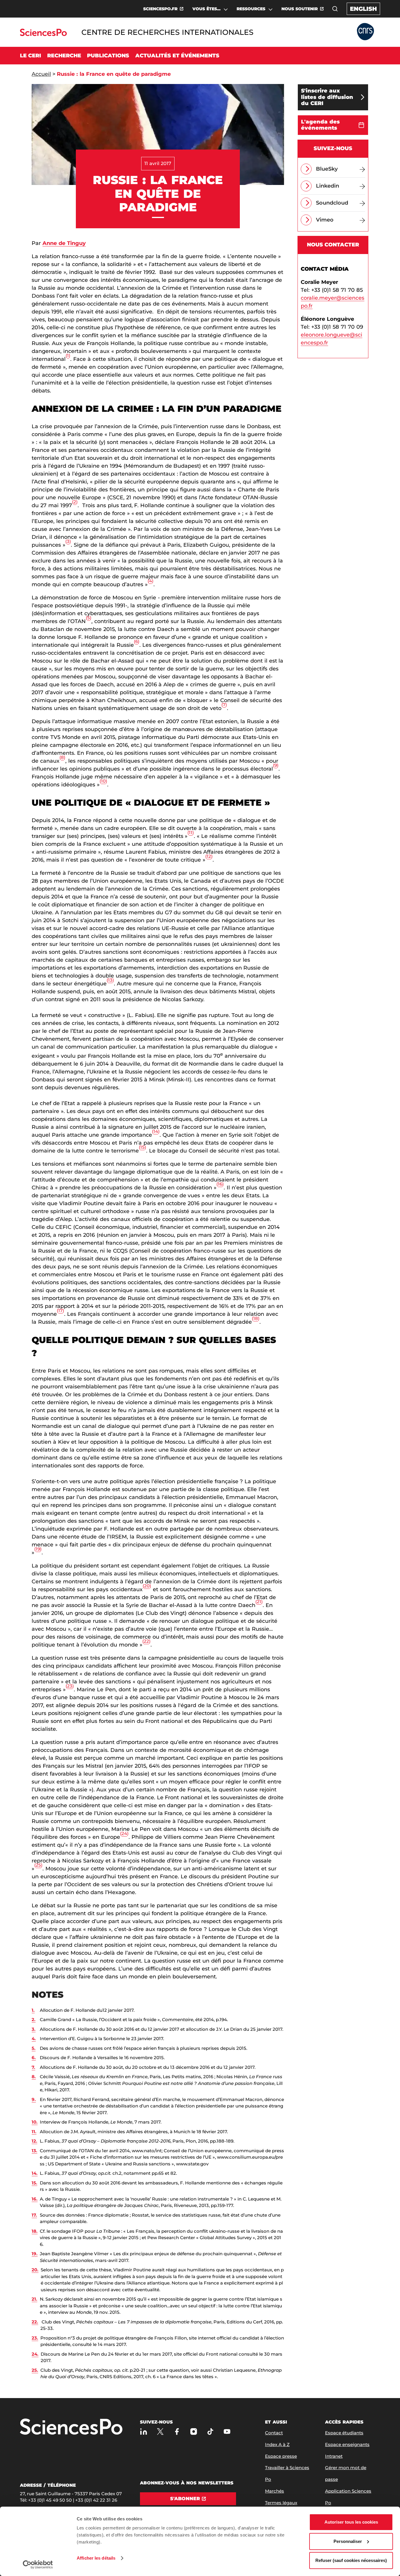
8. (34, 2077)
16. (35, 2199)
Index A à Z (277, 2444)
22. (35, 2322)
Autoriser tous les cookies (351, 2522)
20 (147, 1586)
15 (142, 1147)
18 (256, 1318)
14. (35, 2173)
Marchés (275, 2491)
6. (34, 2058)
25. (35, 2370)
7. (33, 2067)
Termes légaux (281, 2503)
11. (34, 2132)
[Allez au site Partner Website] (365, 32)
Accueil (41, 74)
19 (38, 1549)
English (363, 9)
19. (35, 2254)
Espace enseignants (347, 2444)
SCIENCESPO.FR (160, 9)
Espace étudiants (344, 2433)
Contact (274, 2433)
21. (34, 2299)
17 (60, 1310)
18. (35, 2231)
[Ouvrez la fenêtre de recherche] (335, 9)
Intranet (334, 2456)
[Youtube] (227, 2432)
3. (34, 2029)
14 (156, 1131)
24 (124, 1833)
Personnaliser (348, 2541)
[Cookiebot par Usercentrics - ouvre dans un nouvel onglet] (38, 2565)
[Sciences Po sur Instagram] (194, 2432)
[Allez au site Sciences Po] (43, 34)
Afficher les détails (96, 2558)
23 (70, 1686)
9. (34, 2099)
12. (34, 2141)
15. (34, 2183)
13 (110, 980)
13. (34, 2151)
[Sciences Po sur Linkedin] (144, 2432)
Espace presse (281, 2456)
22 (146, 1641)
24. (35, 2354)
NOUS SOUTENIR (300, 9)
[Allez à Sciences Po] (71, 2427)
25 (38, 1865)
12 (209, 856)
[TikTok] (210, 2432)
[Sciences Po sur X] (160, 2432)
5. (34, 2048)
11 (191, 832)
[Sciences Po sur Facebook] (177, 2432)
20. (35, 2270)
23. (35, 2338)
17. (34, 2215)
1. (33, 2010)
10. (35, 2122)
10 (103, 781)
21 (259, 1602)
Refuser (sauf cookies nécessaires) (351, 2560)
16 (220, 1184)
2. (34, 2020)
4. (34, 2039)
